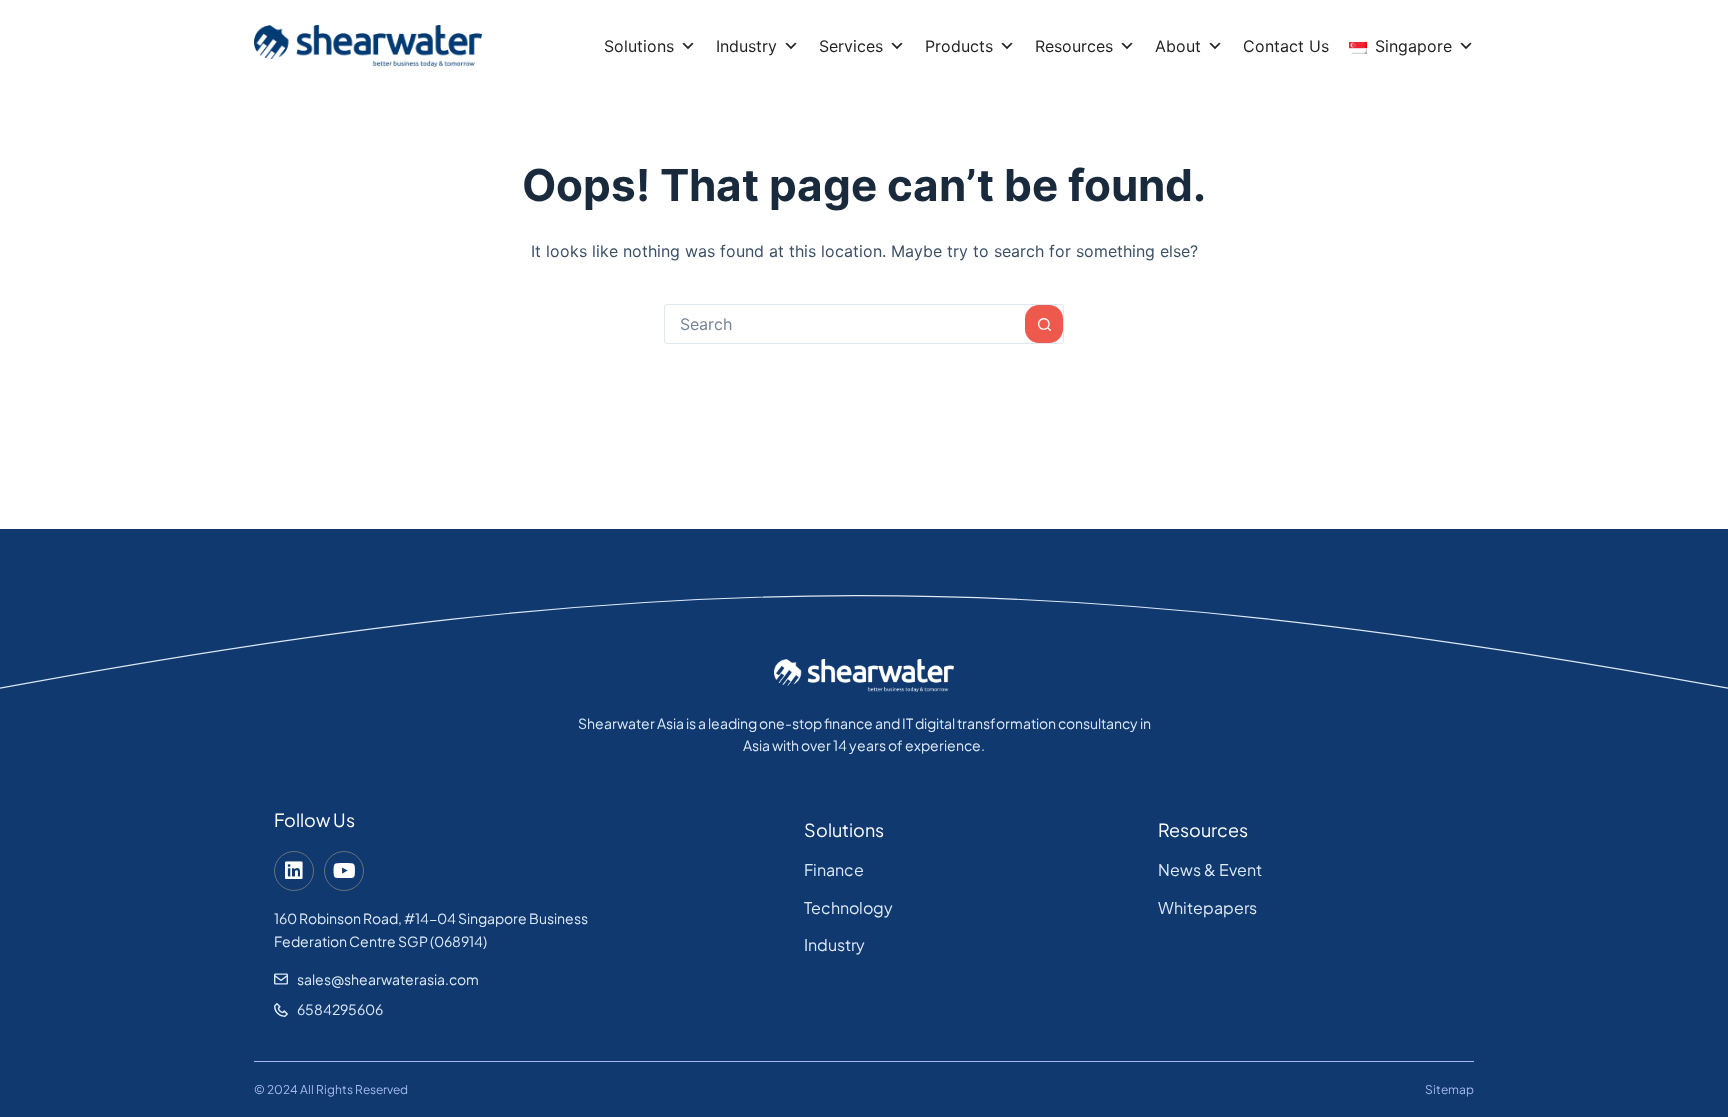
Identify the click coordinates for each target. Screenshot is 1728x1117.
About (1178, 46)
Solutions (639, 46)
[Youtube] (344, 871)
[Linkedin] (294, 871)
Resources (1074, 46)
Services (851, 46)
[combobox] (845, 324)
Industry (746, 46)
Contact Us (1286, 46)
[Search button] (1044, 324)
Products (959, 46)
